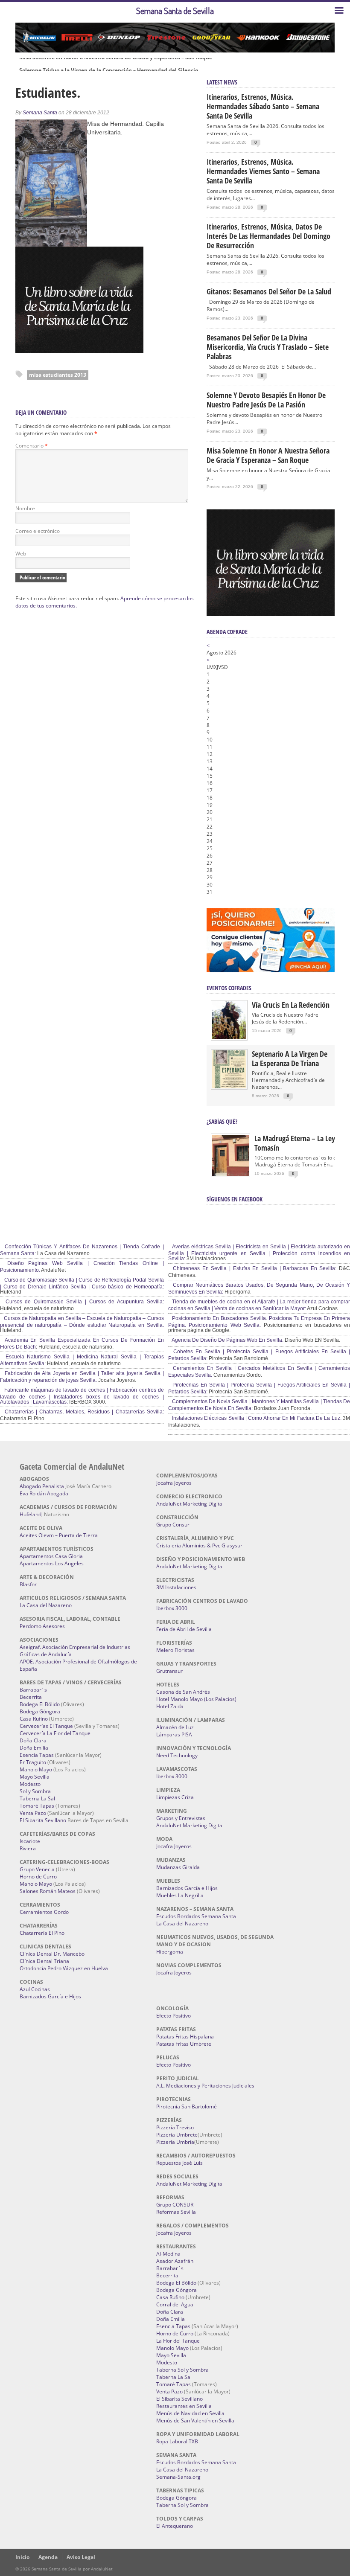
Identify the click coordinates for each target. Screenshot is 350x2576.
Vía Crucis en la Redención (291, 1005)
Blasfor (28, 1584)
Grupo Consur (173, 1525)
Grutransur (169, 1671)
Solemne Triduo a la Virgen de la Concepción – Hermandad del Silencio (109, 64)
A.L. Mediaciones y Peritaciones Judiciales (205, 2086)
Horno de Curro (38, 1877)
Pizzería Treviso (175, 2127)
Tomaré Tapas (37, 1806)
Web (21, 554)
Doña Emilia (34, 1748)
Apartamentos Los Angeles (52, 1563)
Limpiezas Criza (175, 1797)
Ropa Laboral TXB (177, 2441)
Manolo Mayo (36, 1769)
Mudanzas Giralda (178, 1867)
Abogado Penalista (42, 1486)
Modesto (30, 1784)
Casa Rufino (34, 1719)
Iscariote (30, 1841)
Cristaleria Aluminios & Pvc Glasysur (199, 1545)
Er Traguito (33, 1762)
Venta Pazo (33, 1813)
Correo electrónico (38, 531)
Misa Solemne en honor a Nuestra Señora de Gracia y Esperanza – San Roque (268, 455)
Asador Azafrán (175, 2261)
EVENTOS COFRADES (229, 988)
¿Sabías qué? (222, 1121)
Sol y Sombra (35, 1791)
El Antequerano (175, 2526)
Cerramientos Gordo (44, 1912)
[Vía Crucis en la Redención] (229, 1037)
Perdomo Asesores (42, 1626)
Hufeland (31, 1514)
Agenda (48, 2557)
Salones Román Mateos (48, 1891)
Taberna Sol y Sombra (182, 2370)
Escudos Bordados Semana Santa (196, 1916)
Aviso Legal (81, 2557)
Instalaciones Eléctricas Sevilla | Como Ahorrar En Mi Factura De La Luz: (256, 1418)
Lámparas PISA (174, 1734)
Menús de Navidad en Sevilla (190, 2413)
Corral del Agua (175, 2304)
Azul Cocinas (35, 1989)
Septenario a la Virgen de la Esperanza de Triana (290, 1058)
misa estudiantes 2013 (58, 375)
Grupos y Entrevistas (181, 1818)
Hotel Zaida (170, 1706)
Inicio (22, 2557)
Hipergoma (170, 1952)
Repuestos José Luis (179, 2163)
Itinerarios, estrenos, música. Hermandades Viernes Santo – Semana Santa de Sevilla (263, 171)
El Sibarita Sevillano (43, 1820)
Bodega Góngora (40, 1711)
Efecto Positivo (174, 2016)
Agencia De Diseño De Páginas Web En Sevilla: (227, 1340)
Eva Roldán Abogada (44, 1493)
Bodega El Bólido (40, 1704)
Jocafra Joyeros (174, 1483)
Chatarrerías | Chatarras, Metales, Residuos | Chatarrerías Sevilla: (83, 1412)
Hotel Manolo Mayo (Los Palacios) (196, 1699)
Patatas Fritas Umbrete (184, 2044)
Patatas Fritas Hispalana (185, 2037)
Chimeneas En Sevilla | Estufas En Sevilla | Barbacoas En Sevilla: (254, 1268)
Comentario (32, 446)
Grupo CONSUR (175, 2205)
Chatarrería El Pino (42, 1933)
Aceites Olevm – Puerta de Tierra (59, 1535)
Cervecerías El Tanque (46, 1726)
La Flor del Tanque (178, 2341)
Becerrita (31, 1697)
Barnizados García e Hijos (50, 1996)
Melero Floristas (175, 1650)
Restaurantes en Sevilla (184, 2406)
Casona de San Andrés (183, 1692)
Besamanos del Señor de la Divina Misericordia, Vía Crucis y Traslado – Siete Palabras (268, 347)
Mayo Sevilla (35, 1777)
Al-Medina (168, 2254)
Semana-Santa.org (178, 2477)
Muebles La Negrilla (180, 1895)
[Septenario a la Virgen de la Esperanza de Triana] (229, 1086)
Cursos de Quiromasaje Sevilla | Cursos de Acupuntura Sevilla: (83, 1302)
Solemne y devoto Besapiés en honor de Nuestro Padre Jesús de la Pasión (266, 400)
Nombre (25, 508)
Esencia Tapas (37, 1755)
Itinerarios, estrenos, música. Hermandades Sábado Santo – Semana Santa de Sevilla (263, 106)
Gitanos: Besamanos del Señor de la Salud (269, 291)
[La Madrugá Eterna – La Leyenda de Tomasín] (230, 1175)
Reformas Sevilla (176, 2212)
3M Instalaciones (176, 1587)
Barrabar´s (33, 1690)
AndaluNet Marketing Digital (190, 1504)
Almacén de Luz (175, 1727)
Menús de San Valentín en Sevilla (195, 2420)
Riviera (28, 1848)
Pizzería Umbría (175, 2142)
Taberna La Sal (37, 1798)
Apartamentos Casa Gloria (51, 1556)
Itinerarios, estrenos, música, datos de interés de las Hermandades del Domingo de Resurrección (268, 236)
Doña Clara (33, 1740)
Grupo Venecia (37, 1869)
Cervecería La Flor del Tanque (55, 1733)
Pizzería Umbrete (177, 2135)
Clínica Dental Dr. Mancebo (52, 1954)
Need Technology (177, 1755)
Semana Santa (40, 113)
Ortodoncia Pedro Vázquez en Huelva (64, 1968)
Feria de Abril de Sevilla (184, 1629)
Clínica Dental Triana (44, 1961)
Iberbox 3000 (172, 1608)
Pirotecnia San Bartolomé (187, 2106)
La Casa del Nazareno (46, 1605)
